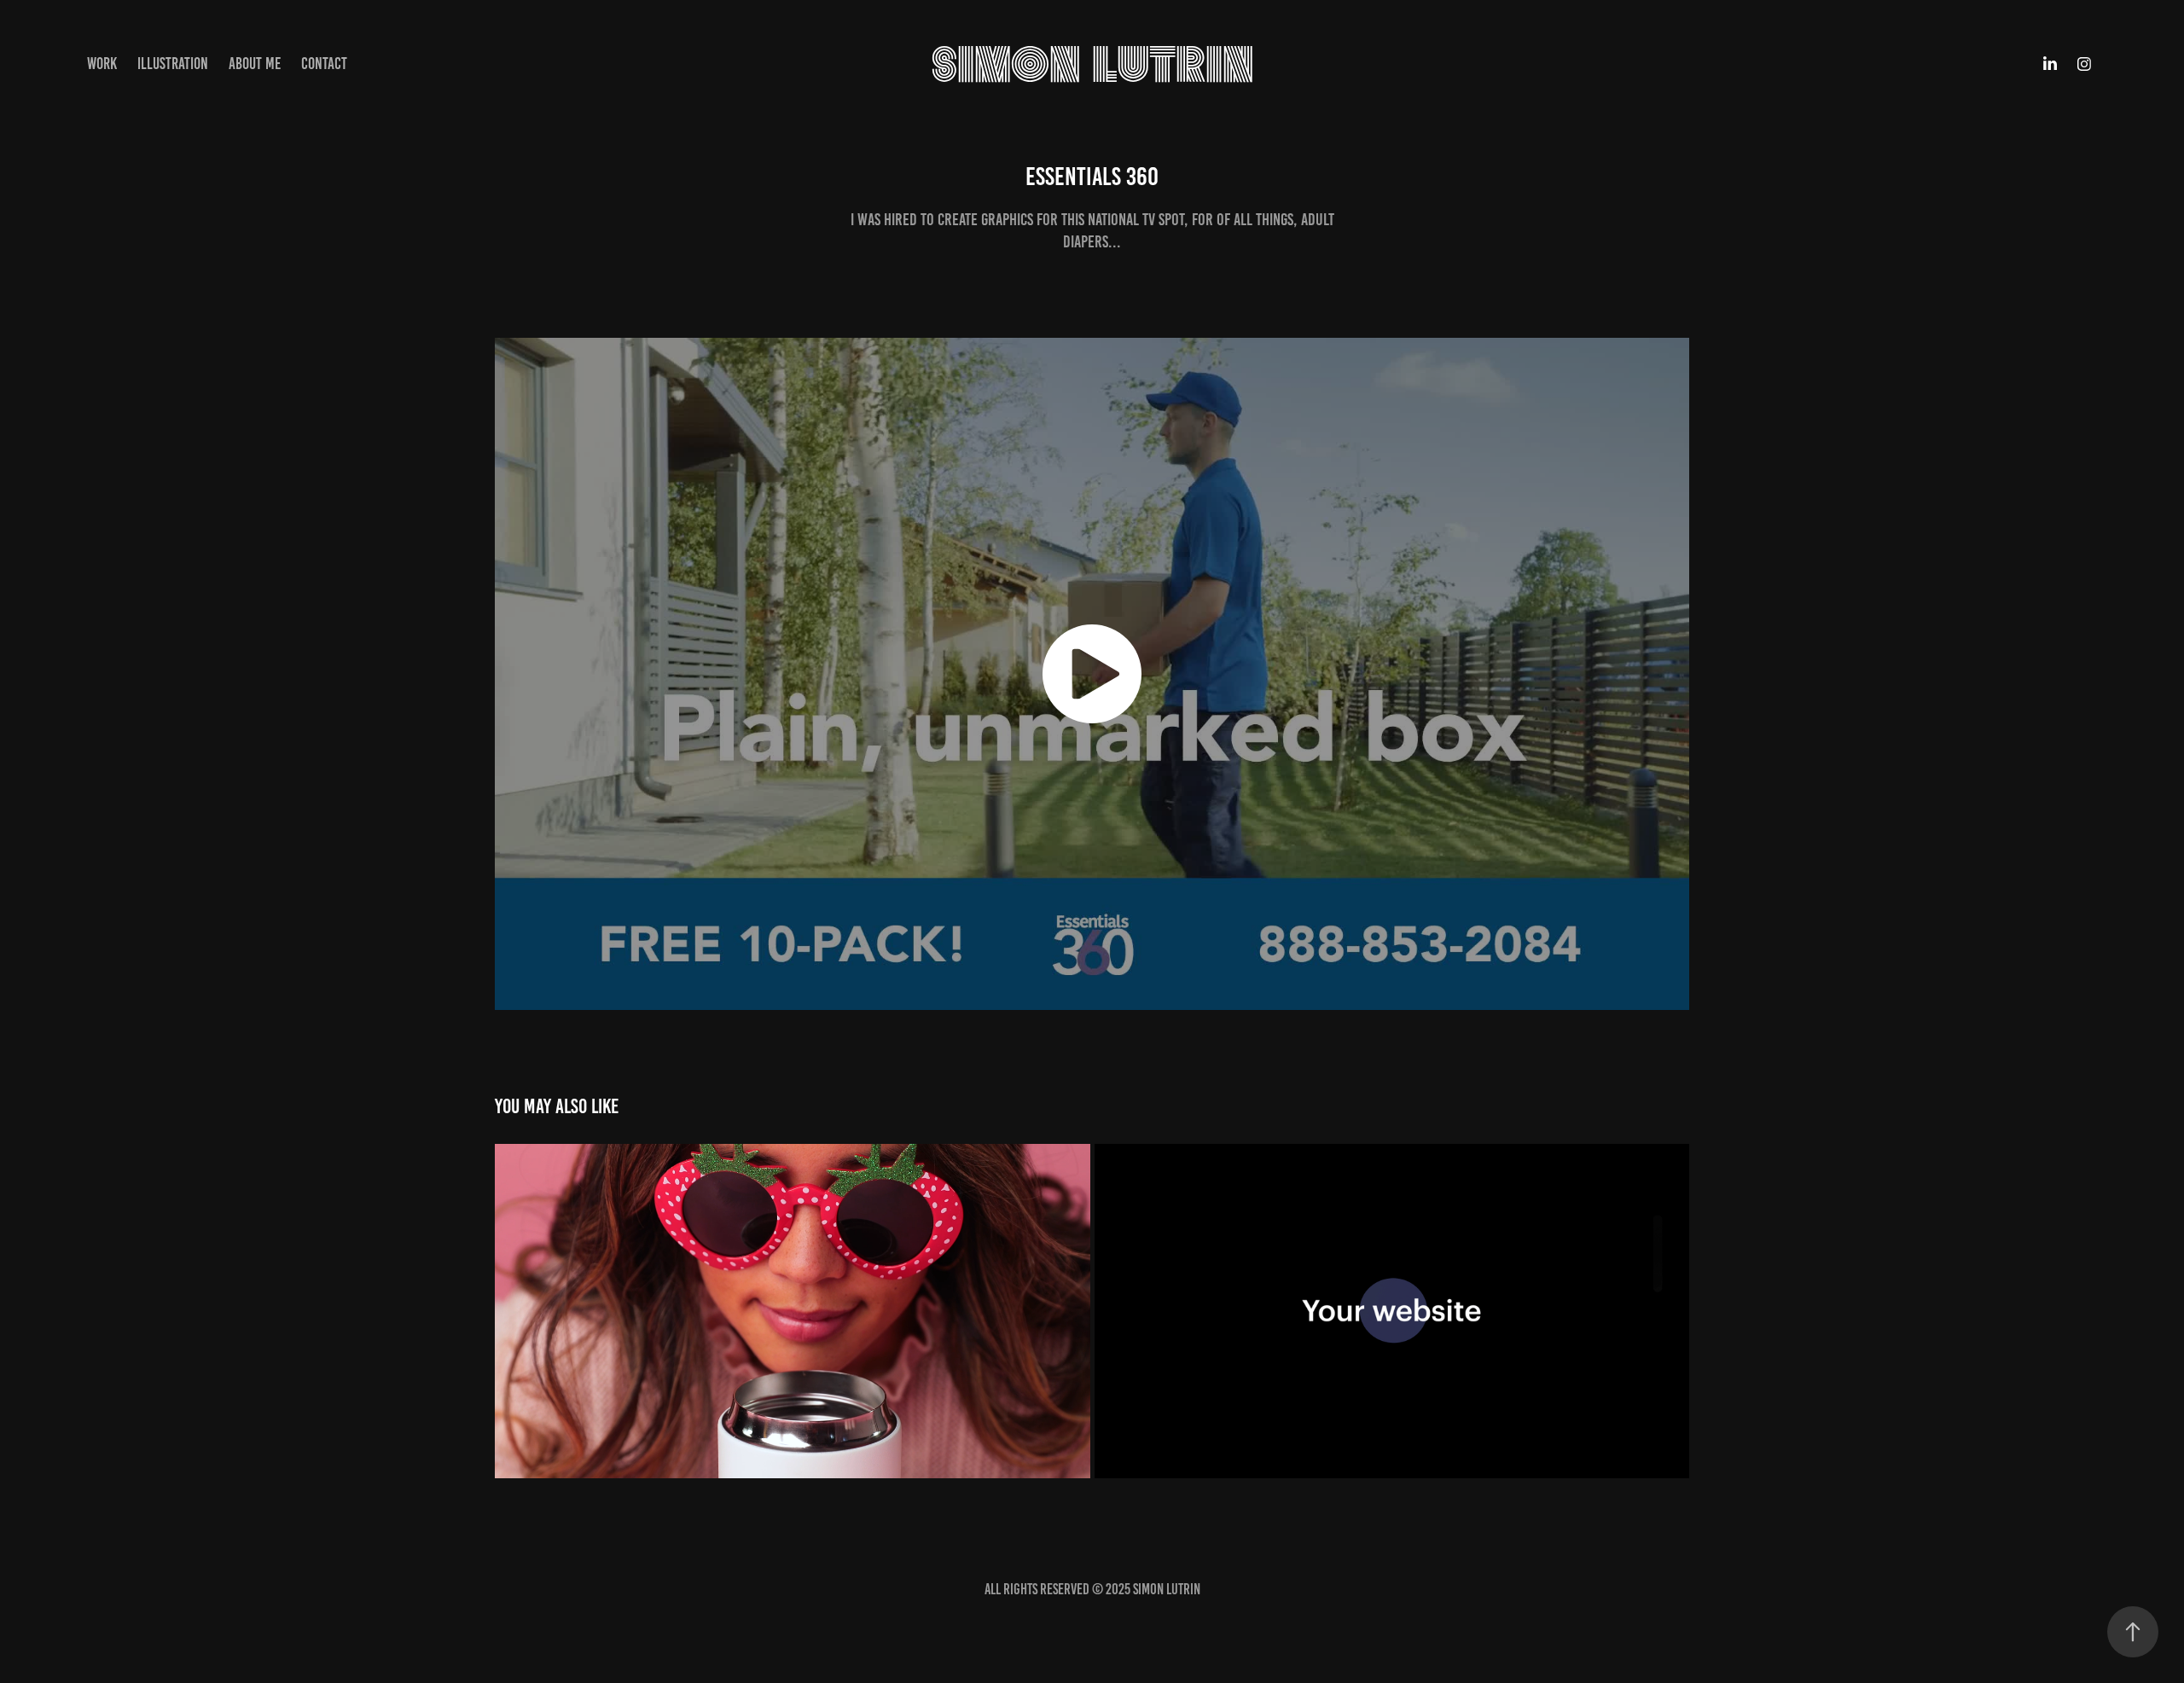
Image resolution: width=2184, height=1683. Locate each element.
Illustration (173, 64)
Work (102, 64)
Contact (324, 64)
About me (255, 64)
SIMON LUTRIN (1092, 64)
